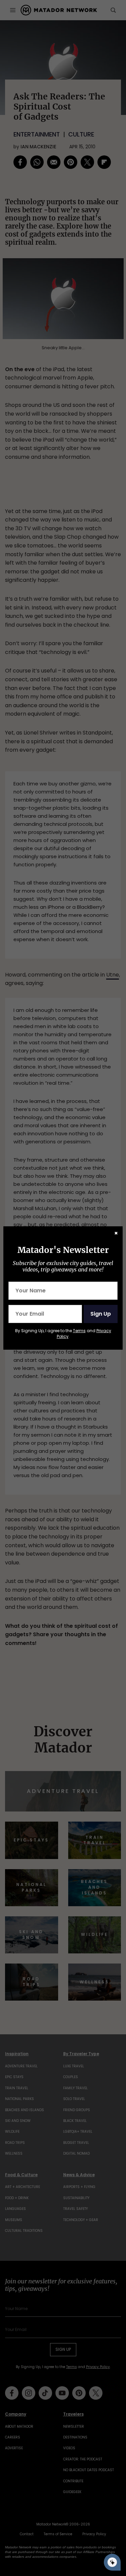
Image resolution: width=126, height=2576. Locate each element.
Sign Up (101, 1314)
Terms (79, 1331)
